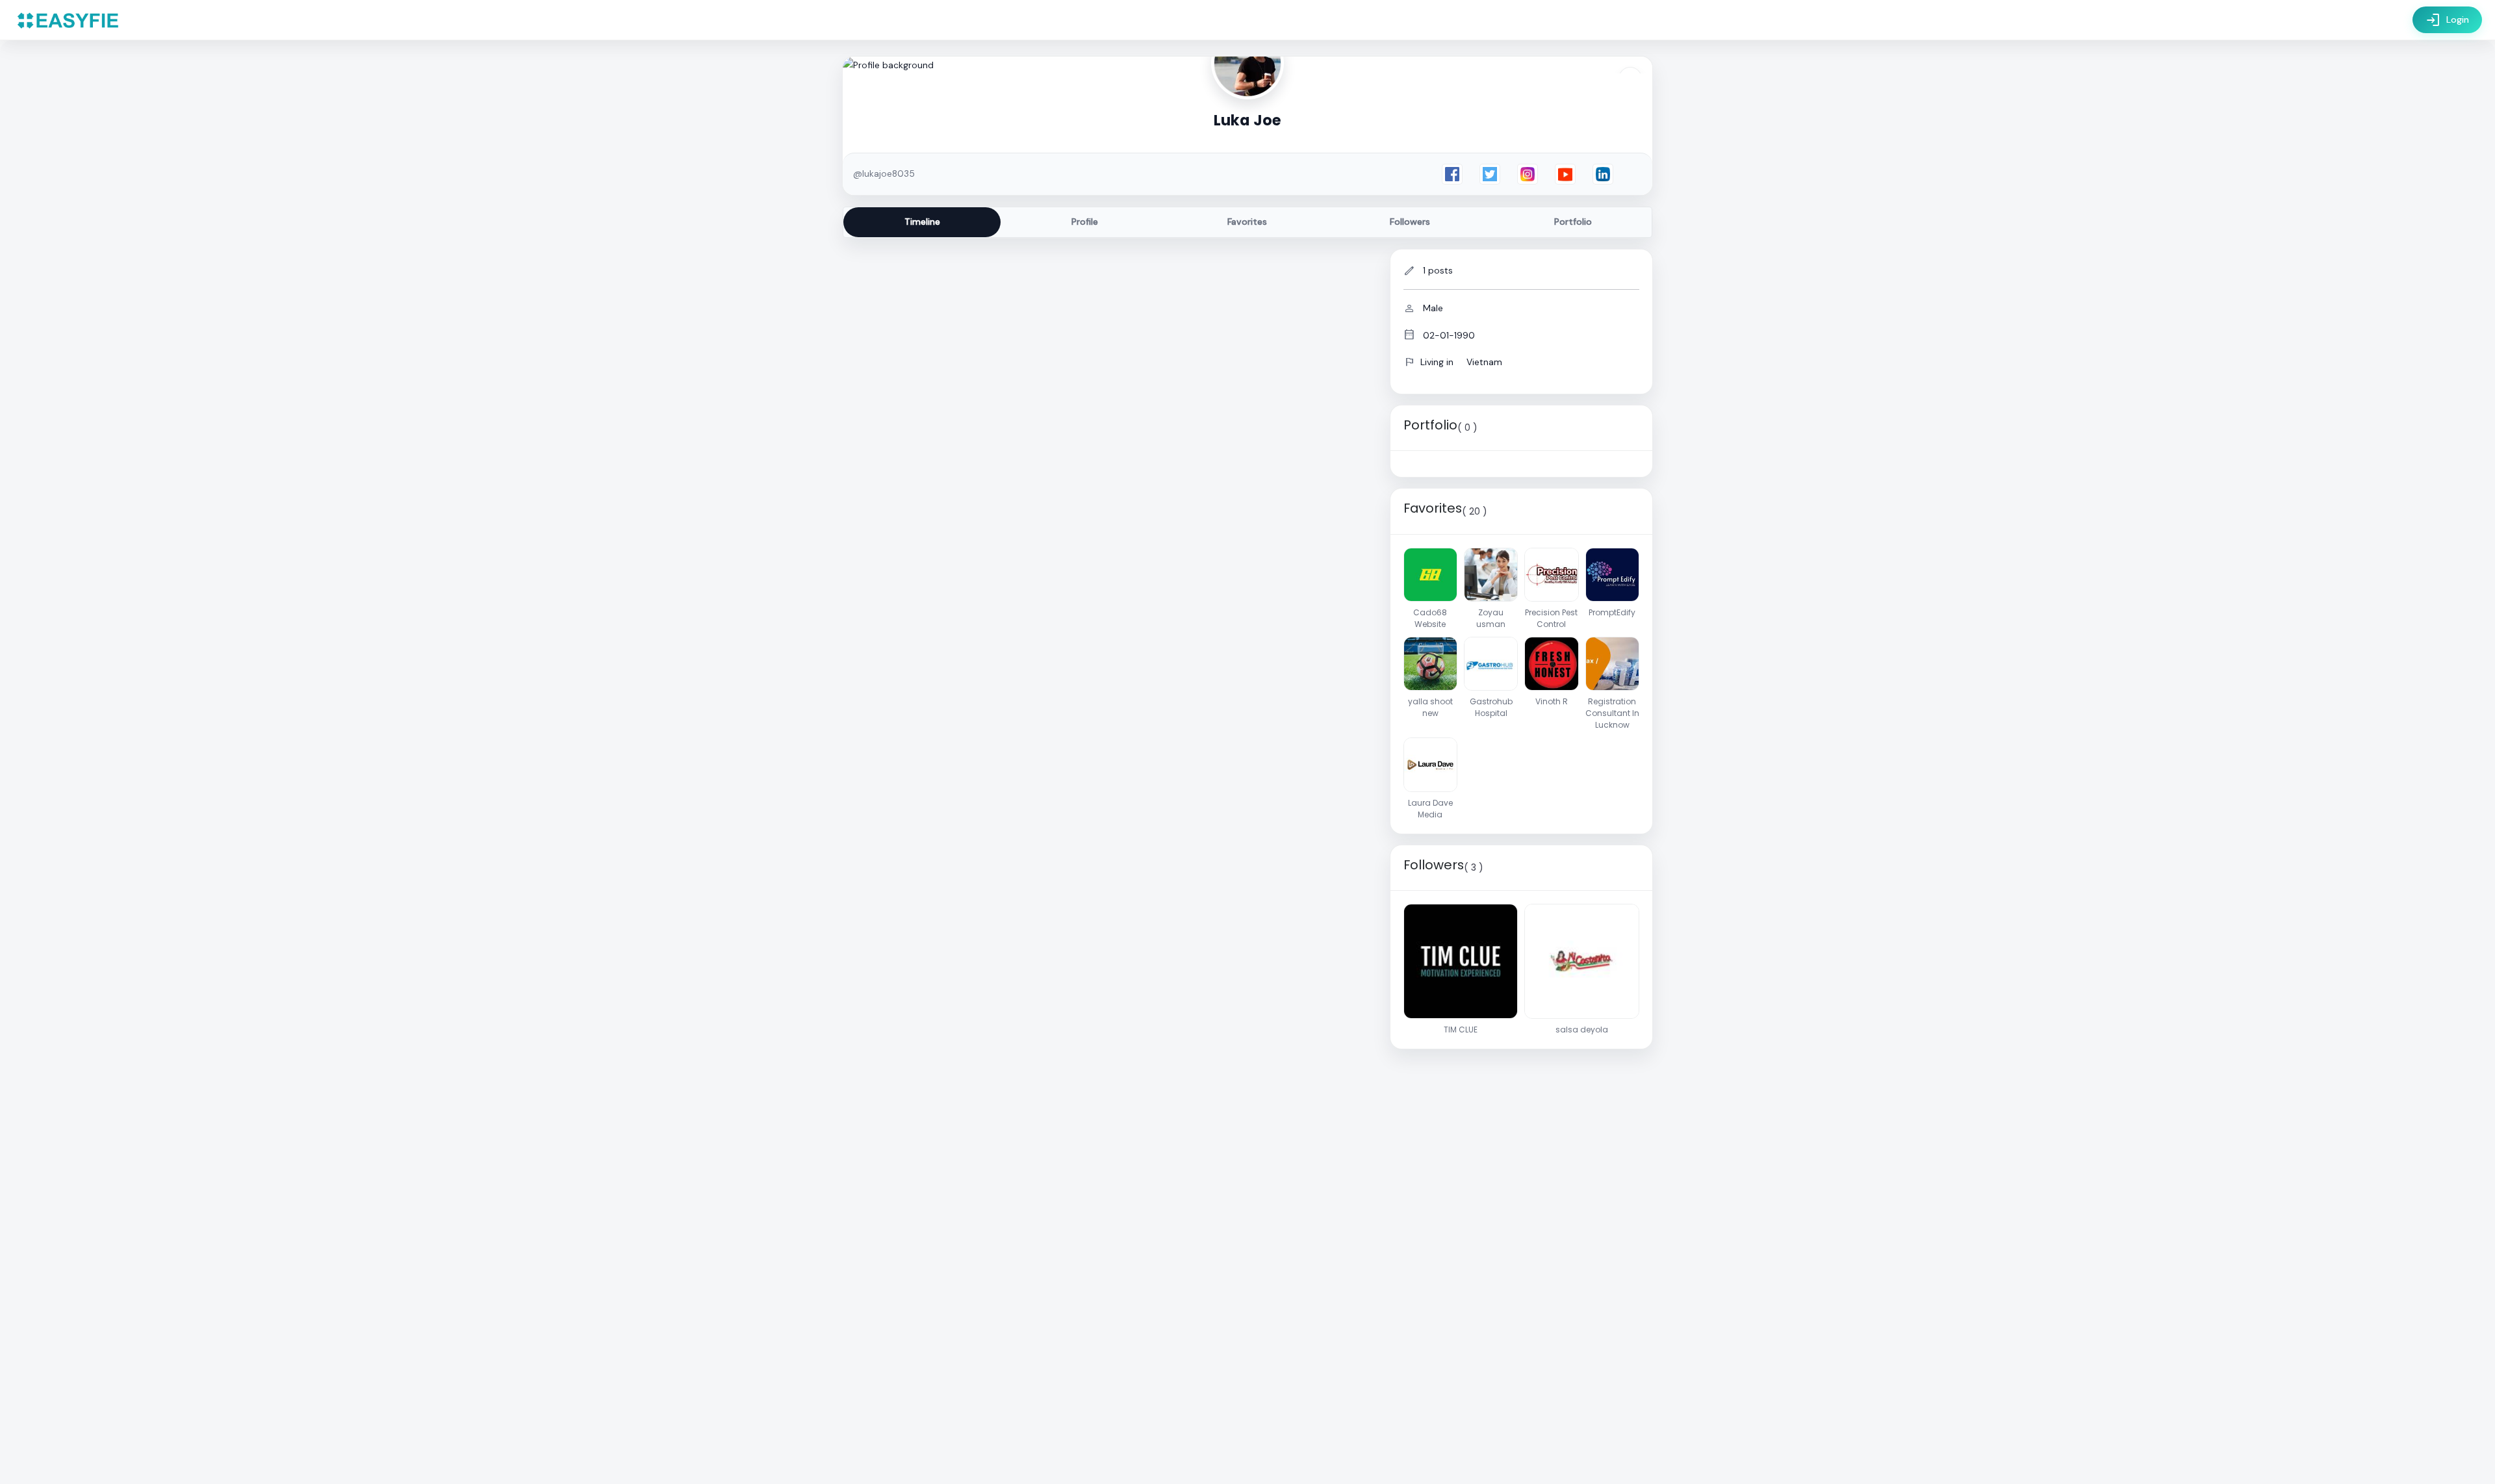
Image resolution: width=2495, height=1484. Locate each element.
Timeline (922, 222)
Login (2447, 20)
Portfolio (1573, 222)
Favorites (1247, 222)
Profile (1085, 222)
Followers (1410, 222)
